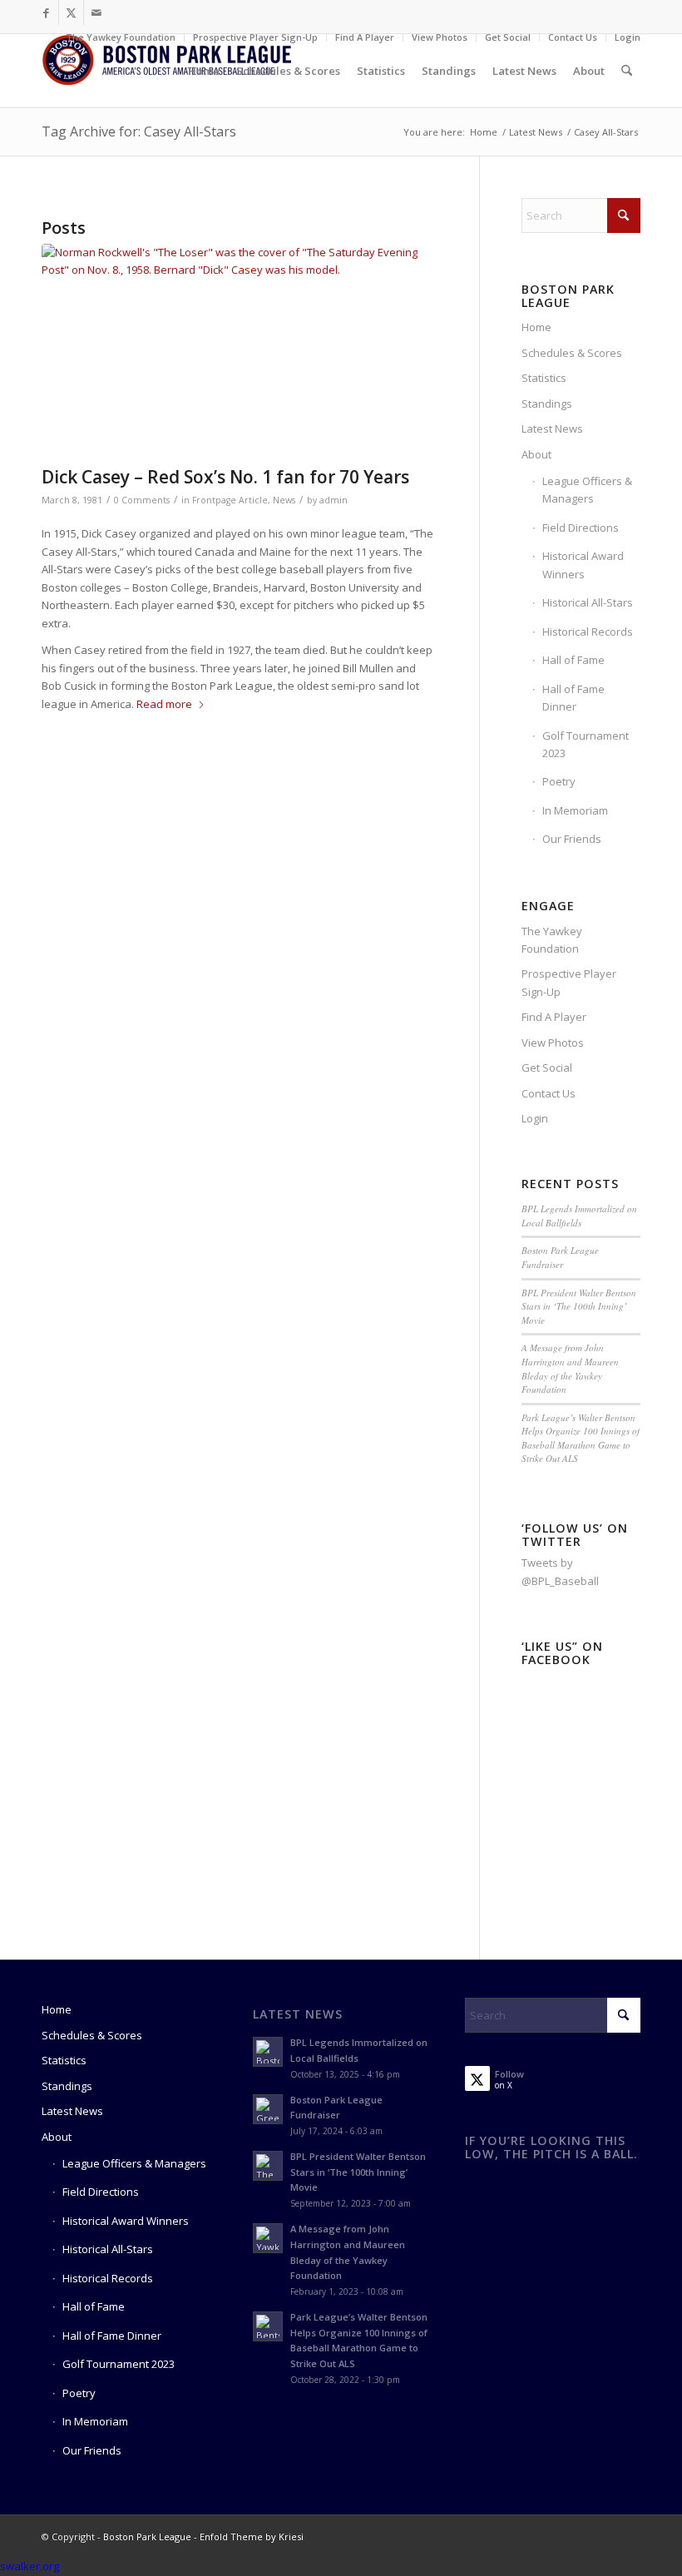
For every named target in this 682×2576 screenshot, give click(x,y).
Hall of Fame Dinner (573, 698)
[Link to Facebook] (46, 12)
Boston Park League (147, 2536)
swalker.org (30, 2566)
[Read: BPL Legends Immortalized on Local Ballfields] (268, 2052)
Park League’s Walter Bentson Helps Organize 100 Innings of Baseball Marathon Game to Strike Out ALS (581, 1438)
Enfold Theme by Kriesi (252, 2536)
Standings (547, 404)
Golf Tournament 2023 (586, 744)
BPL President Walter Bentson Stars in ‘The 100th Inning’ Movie (579, 1306)
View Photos (440, 37)
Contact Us (573, 37)
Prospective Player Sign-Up (255, 37)
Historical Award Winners (583, 565)
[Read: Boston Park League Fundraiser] (268, 2109)
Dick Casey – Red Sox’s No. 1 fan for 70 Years (225, 477)
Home (536, 327)
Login (628, 37)
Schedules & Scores (572, 353)
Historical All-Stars (588, 602)
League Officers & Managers (587, 490)
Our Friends (572, 839)
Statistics (544, 378)
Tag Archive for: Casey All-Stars (139, 131)
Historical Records (588, 632)
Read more (164, 704)
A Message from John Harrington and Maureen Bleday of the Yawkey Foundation (570, 1368)
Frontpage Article (230, 500)
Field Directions (581, 528)
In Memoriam (575, 810)
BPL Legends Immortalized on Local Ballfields (579, 1216)
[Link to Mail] (96, 12)
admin (334, 500)
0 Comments (142, 500)
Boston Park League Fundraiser (560, 1257)
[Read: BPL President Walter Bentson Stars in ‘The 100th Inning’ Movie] (268, 2166)
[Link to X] (71, 12)
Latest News (552, 429)
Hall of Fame (573, 660)
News (284, 500)
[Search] (627, 71)
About (536, 454)
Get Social (508, 37)
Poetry (559, 781)
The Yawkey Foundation (121, 37)
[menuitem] (121, 37)
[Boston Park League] (166, 71)
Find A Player (365, 37)
